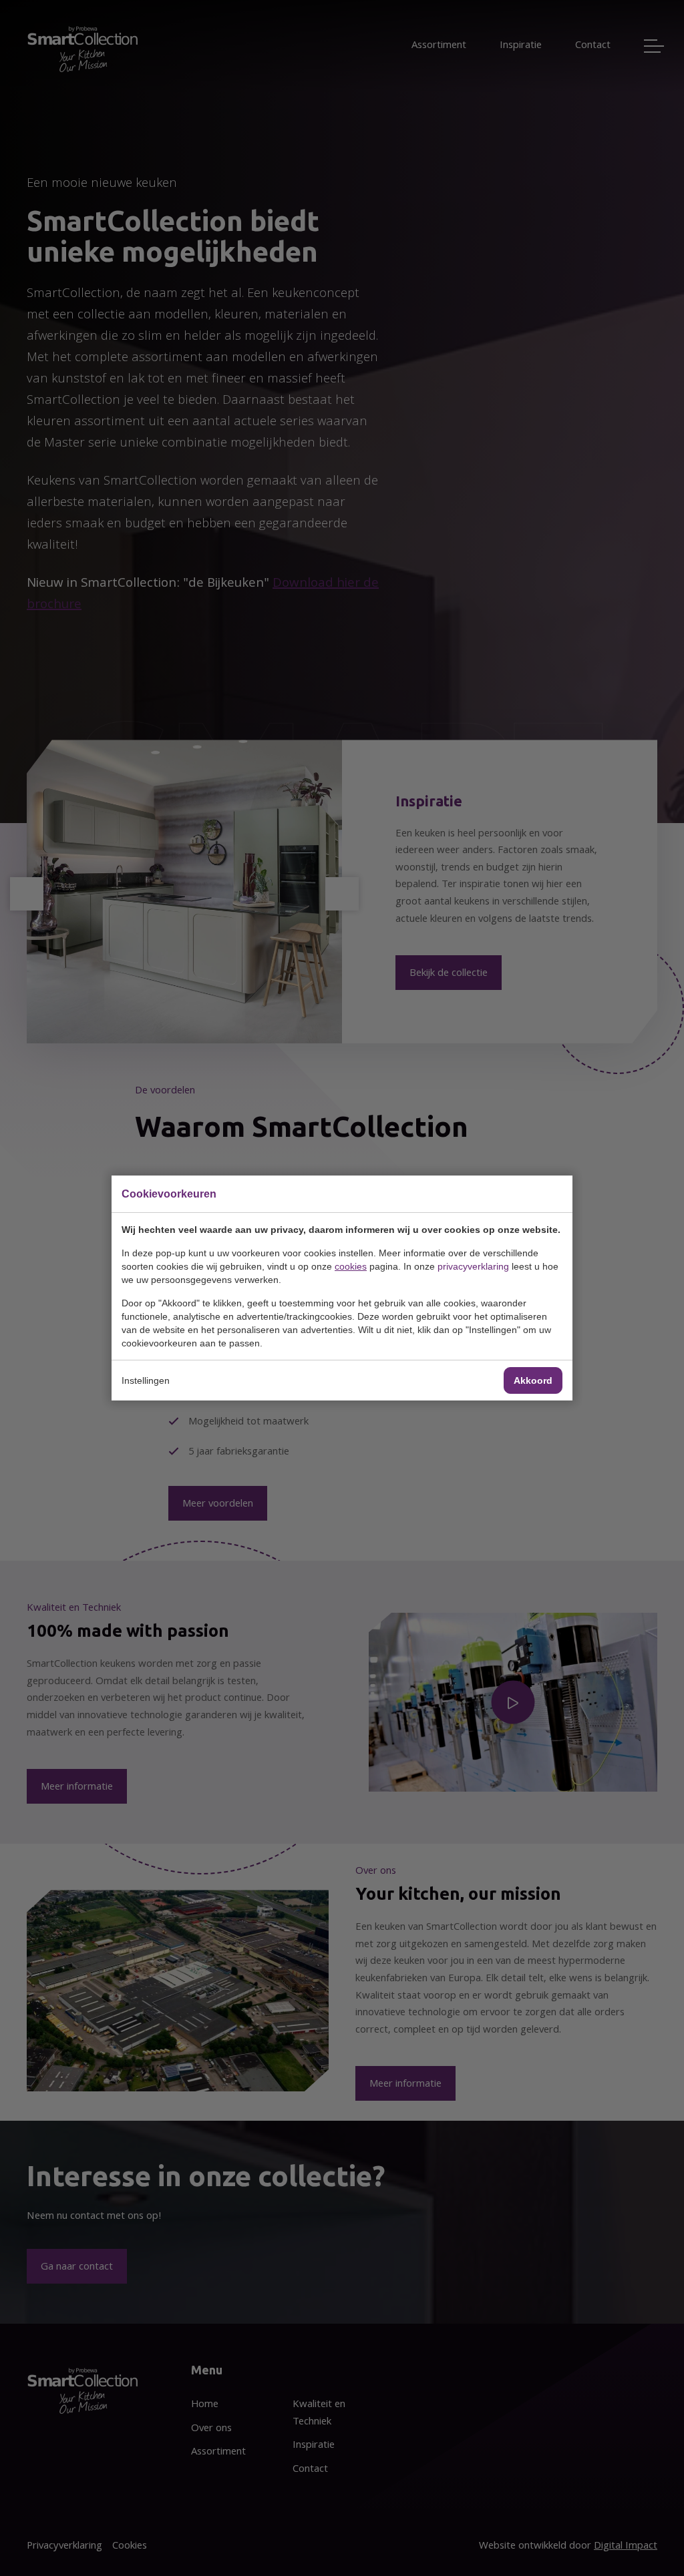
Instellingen (146, 1380)
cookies (351, 1266)
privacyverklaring (473, 1266)
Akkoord (533, 1380)
